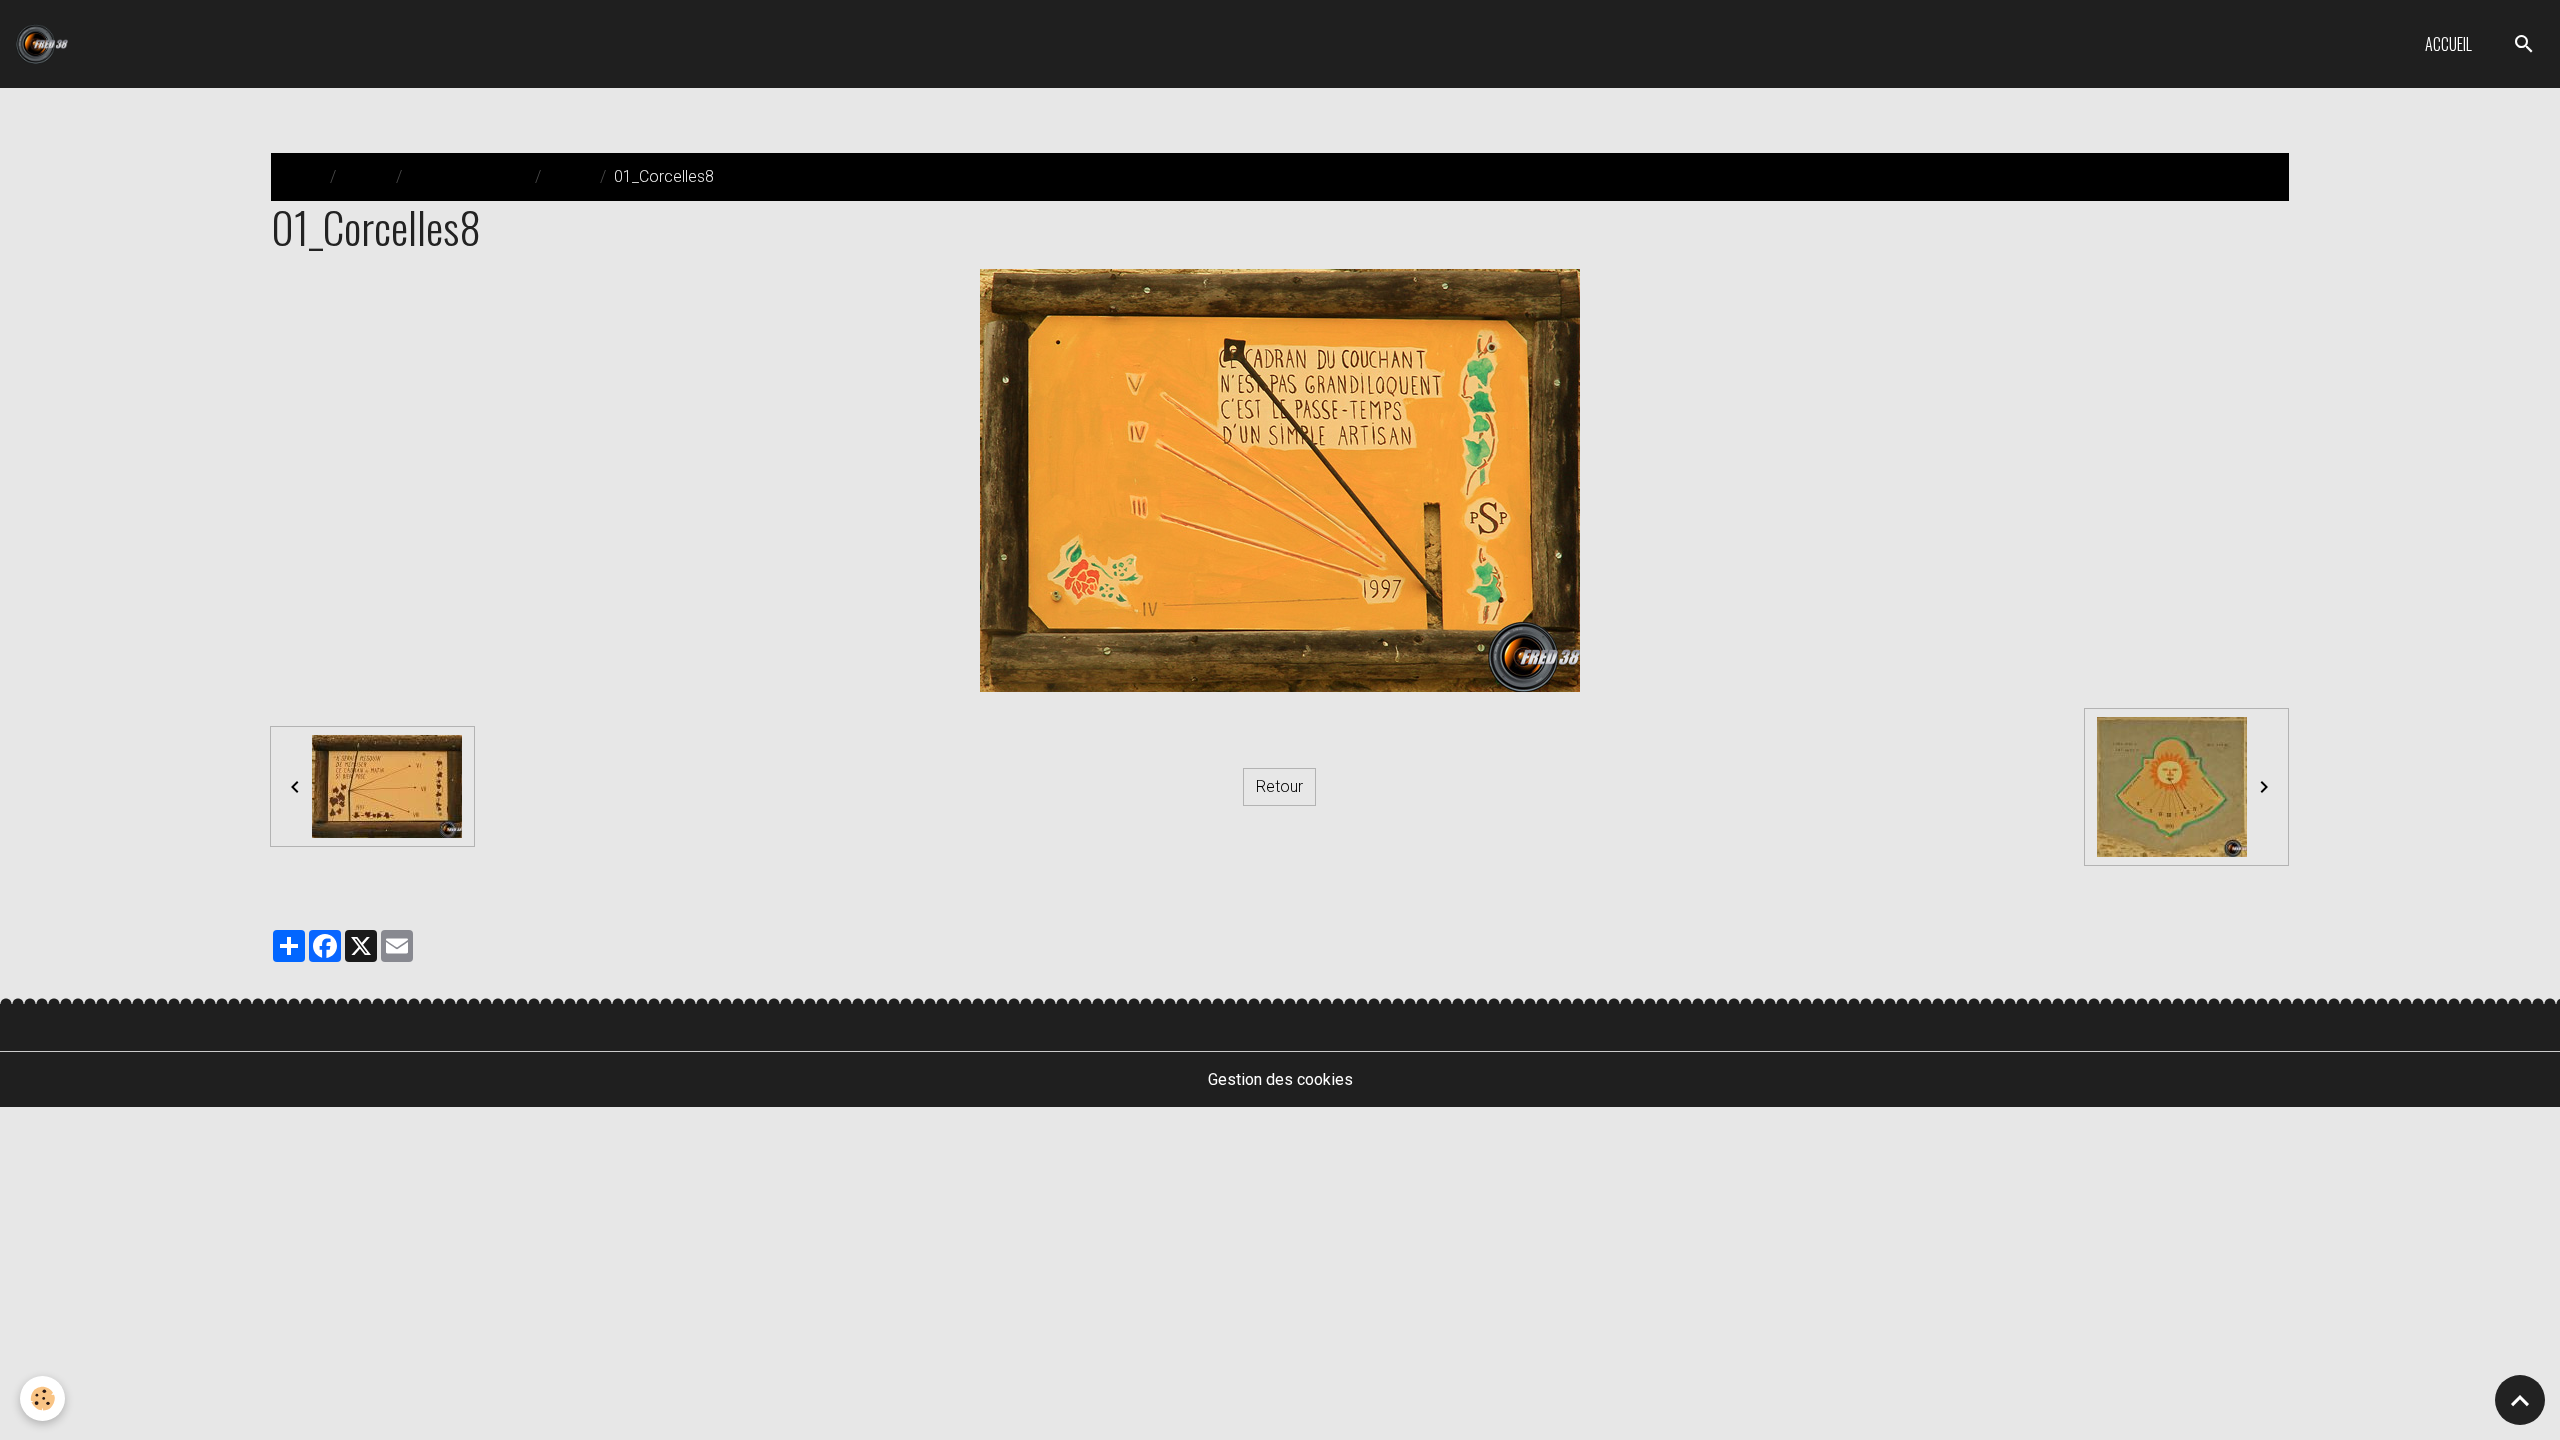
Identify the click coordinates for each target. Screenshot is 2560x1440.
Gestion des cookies (1280, 1079)
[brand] (46, 44)
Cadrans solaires (468, 176)
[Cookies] (42, 1398)
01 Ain (570, 176)
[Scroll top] (2520, 1400)
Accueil (2448, 44)
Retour (1279, 786)
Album (366, 176)
